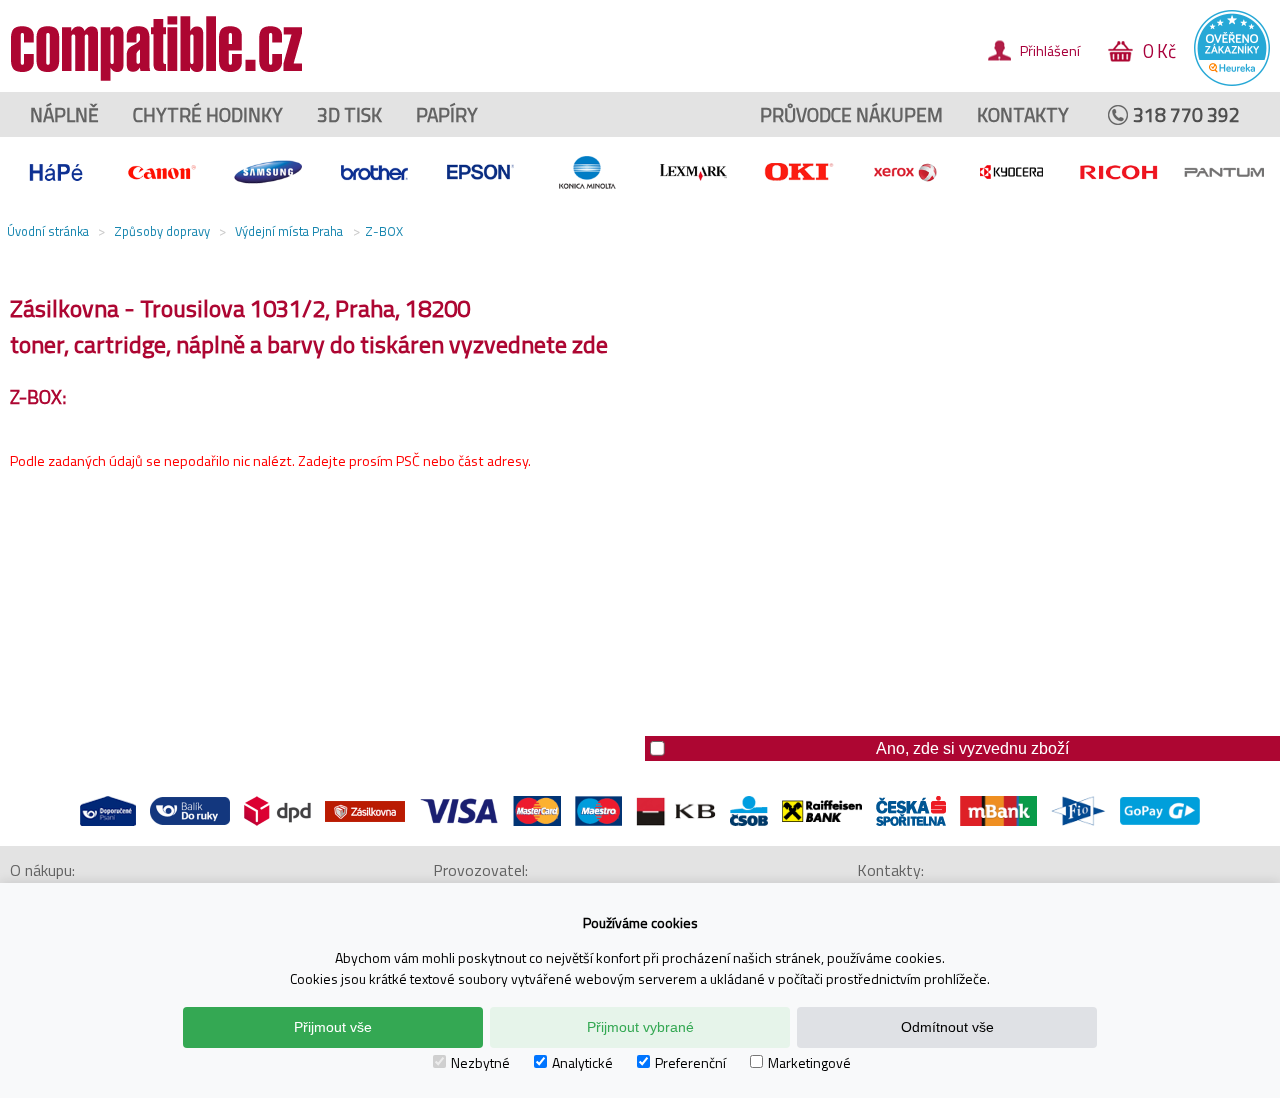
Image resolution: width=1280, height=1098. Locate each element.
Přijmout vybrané (640, 1027)
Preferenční (690, 1062)
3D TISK (349, 114)
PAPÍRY (447, 114)
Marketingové (809, 1062)
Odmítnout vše (947, 1027)
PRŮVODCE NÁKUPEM (851, 114)
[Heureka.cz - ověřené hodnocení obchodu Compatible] (1232, 81)
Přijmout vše (333, 1027)
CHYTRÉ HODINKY (208, 114)
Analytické (582, 1062)
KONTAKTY (1023, 114)
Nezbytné (480, 1062)
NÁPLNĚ (64, 114)
